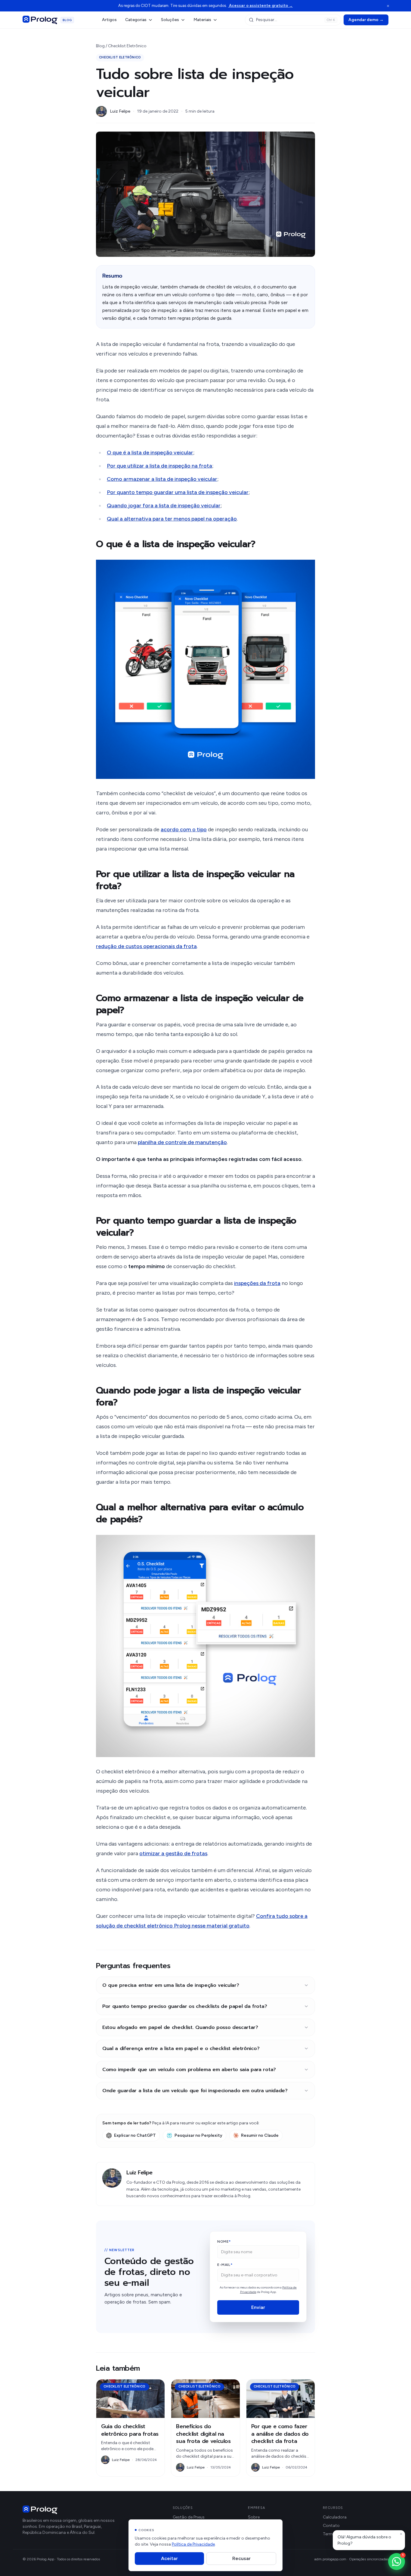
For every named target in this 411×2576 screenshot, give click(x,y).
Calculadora (335, 2517)
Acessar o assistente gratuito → (260, 6)
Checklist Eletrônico (127, 46)
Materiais (202, 20)
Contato (331, 2526)
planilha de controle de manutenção (182, 1142)
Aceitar (169, 2558)
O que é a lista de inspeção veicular (150, 453)
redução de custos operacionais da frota (146, 946)
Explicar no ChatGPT (135, 2135)
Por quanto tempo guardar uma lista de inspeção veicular (178, 492)
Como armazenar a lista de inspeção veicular (162, 479)
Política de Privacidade (193, 2544)
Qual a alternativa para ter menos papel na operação (172, 519)
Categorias (136, 20)
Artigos (109, 20)
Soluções (170, 20)
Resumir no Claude (260, 2135)
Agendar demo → (366, 20)
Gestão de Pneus (189, 2517)
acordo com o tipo (184, 829)
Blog (100, 46)
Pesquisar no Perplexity (198, 2135)
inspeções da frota (257, 1283)
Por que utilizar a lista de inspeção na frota (159, 466)
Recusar (241, 2558)
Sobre (254, 2517)
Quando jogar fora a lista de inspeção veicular (164, 506)
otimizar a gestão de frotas (173, 1853)
